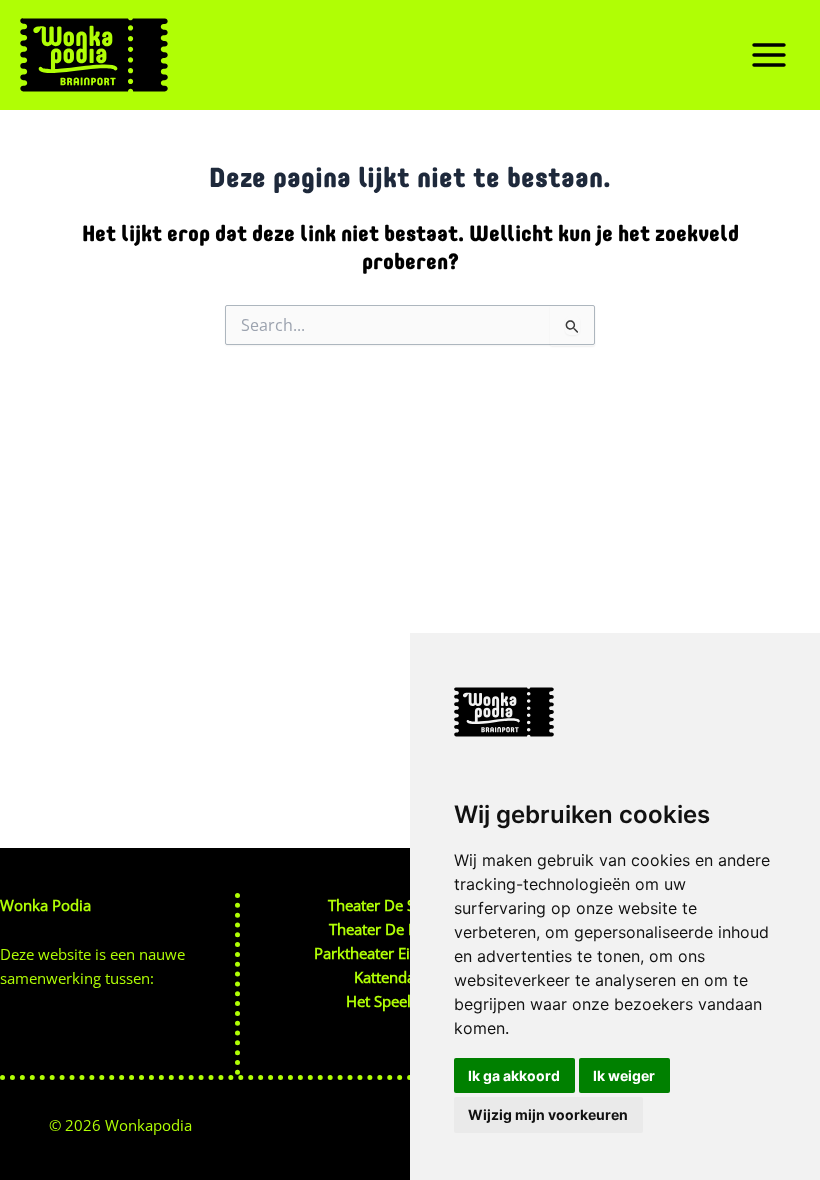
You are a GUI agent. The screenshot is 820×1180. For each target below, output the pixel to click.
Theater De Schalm (392, 905)
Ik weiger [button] (624, 1075)
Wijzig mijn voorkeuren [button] (548, 1114)
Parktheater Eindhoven (392, 953)
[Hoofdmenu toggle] (769, 55)
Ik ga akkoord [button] (514, 1075)
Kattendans (392, 977)
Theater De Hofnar (392, 929)
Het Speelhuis (393, 1001)
